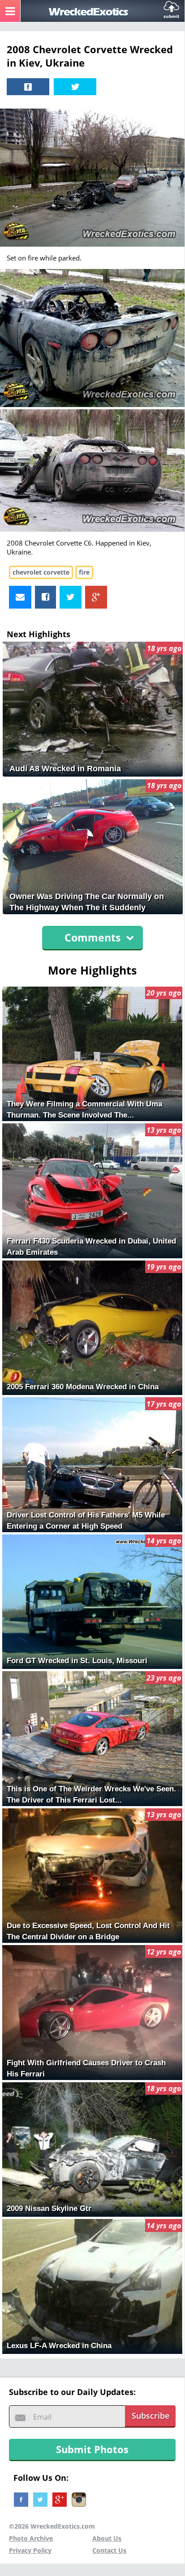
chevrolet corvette (41, 572)
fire (84, 572)
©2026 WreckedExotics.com (52, 2526)
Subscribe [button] (151, 2416)
